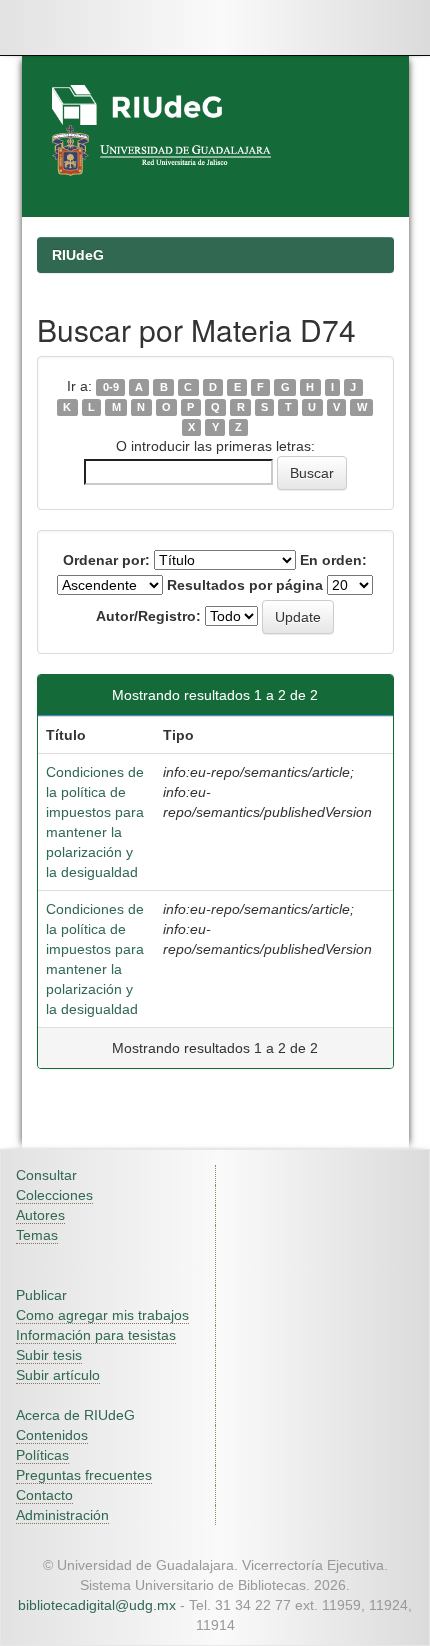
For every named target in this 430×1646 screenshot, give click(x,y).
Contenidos (52, 1435)
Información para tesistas (96, 1335)
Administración (62, 1515)
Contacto (44, 1495)
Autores (40, 1215)
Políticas (42, 1455)
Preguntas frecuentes (84, 1475)
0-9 (111, 387)
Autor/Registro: (148, 616)
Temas (37, 1235)
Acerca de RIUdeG (75, 1415)
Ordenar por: (106, 560)
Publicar (41, 1295)
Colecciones (54, 1195)
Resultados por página (245, 585)
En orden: (333, 560)
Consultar (46, 1175)
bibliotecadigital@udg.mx (97, 1605)
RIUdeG (78, 255)
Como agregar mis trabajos (102, 1315)
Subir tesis (49, 1355)
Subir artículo (58, 1375)
